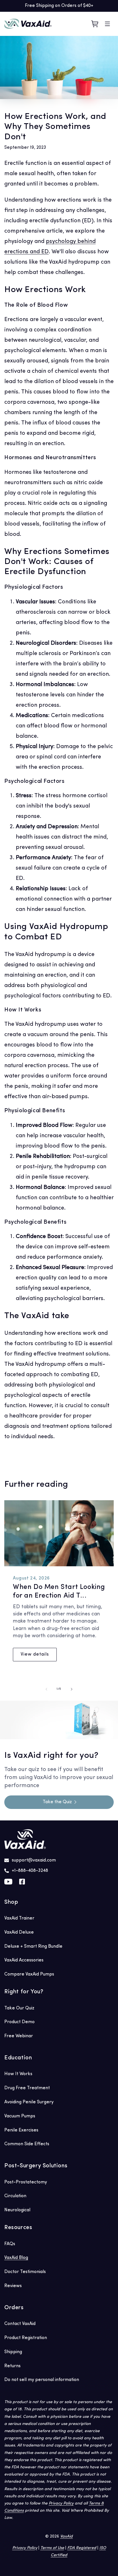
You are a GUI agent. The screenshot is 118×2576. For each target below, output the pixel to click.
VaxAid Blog (16, 2258)
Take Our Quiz (19, 2008)
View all (107, 1486)
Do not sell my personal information (42, 2380)
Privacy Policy (61, 2503)
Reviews (13, 2286)
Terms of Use (52, 2548)
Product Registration (26, 2338)
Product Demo (19, 2022)
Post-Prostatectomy (26, 2182)
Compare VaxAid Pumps (29, 1974)
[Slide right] (72, 1689)
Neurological (17, 2210)
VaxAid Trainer (19, 1918)
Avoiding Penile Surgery (29, 2102)
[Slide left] (46, 1689)
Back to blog (63, 1461)
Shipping (13, 2352)
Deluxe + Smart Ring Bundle (33, 1947)
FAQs (10, 2244)
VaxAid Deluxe (19, 1932)
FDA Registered (82, 2548)
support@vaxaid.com (34, 1860)
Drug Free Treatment (27, 2088)
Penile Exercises (21, 2130)
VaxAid (66, 2537)
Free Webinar (19, 2036)
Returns (12, 2366)
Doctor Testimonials (25, 2272)
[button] (107, 24)
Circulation (15, 2196)
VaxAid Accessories (24, 1960)
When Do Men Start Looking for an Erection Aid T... (59, 1592)
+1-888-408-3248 (30, 1871)
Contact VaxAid (20, 2324)
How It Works (18, 2074)
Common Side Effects (27, 2144)
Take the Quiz (57, 1802)
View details (35, 1654)
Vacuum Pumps (20, 2116)
